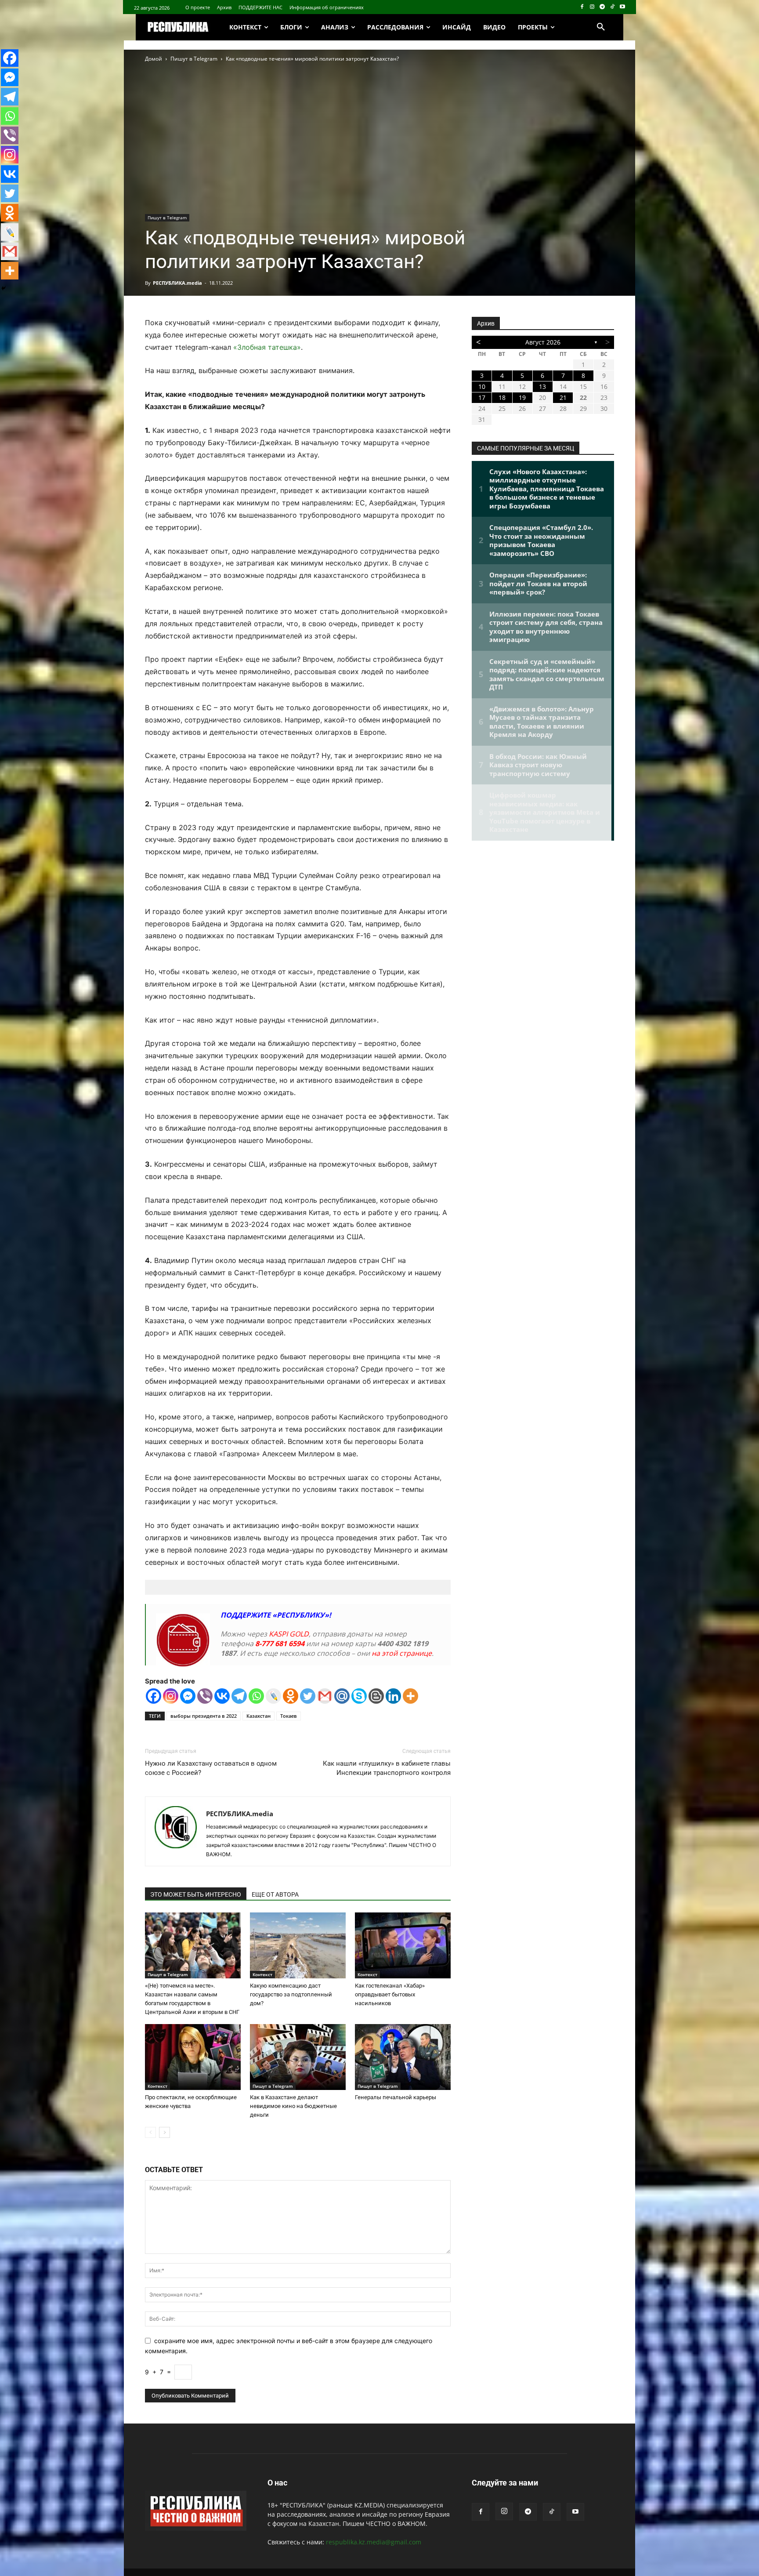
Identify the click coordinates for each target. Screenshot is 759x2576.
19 (522, 397)
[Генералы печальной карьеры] (403, 2057)
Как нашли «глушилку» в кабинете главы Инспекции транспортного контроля (387, 1768)
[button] (601, 27)
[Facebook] (582, 7)
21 (563, 397)
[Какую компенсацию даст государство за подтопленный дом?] (298, 1945)
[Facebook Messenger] (188, 1696)
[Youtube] (622, 7)
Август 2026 (543, 342)
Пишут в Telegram (194, 59)
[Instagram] (592, 7)
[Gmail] (325, 1696)
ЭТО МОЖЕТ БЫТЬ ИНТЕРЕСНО (196, 1894)
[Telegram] (602, 7)
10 (482, 386)
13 (542, 386)
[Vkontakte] (222, 1696)
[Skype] (359, 1696)
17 (482, 397)
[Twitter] (308, 1696)
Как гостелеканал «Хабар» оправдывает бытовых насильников (390, 1994)
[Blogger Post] (376, 1696)
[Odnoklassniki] (291, 1696)
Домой (154, 59)
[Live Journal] (273, 1696)
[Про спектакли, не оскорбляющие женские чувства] (193, 2057)
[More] (410, 1696)
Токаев (289, 1716)
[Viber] (205, 1696)
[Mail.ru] (342, 1696)
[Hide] (4, 288)
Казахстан (258, 1716)
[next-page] (164, 2132)
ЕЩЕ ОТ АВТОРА (275, 1894)
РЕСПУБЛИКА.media (177, 283)
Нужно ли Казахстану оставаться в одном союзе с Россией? (211, 1768)
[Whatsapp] (256, 1696)
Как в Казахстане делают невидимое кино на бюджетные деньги (293, 2106)
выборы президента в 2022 (204, 1716)
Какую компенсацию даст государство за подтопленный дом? (291, 1994)
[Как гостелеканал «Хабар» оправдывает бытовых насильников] (403, 1945)
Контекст (262, 1974)
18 (502, 397)
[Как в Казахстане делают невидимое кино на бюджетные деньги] (298, 2057)
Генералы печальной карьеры (396, 2097)
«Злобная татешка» (266, 347)
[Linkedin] (393, 1696)
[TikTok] (612, 7)
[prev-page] (150, 2132)
